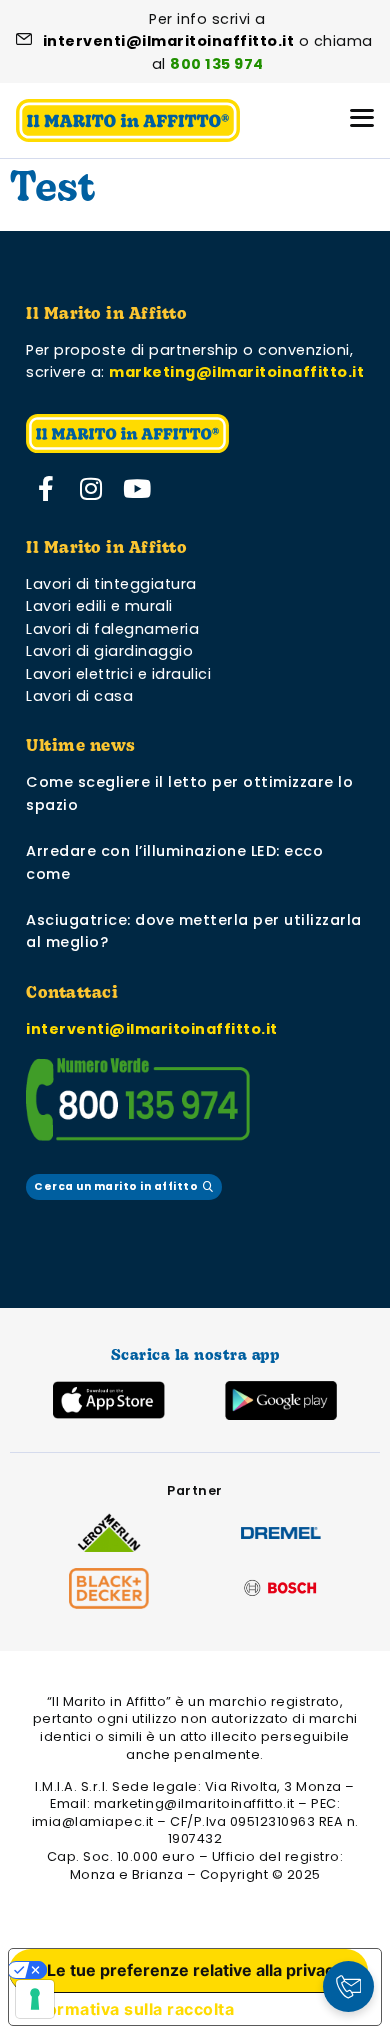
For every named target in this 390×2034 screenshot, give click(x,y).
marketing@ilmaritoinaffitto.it (236, 372)
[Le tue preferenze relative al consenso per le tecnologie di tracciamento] (35, 1999)
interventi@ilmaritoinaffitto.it (152, 1029)
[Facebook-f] (46, 489)
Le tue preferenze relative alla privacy (195, 1970)
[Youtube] (137, 489)
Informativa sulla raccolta (129, 2009)
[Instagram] (92, 489)
